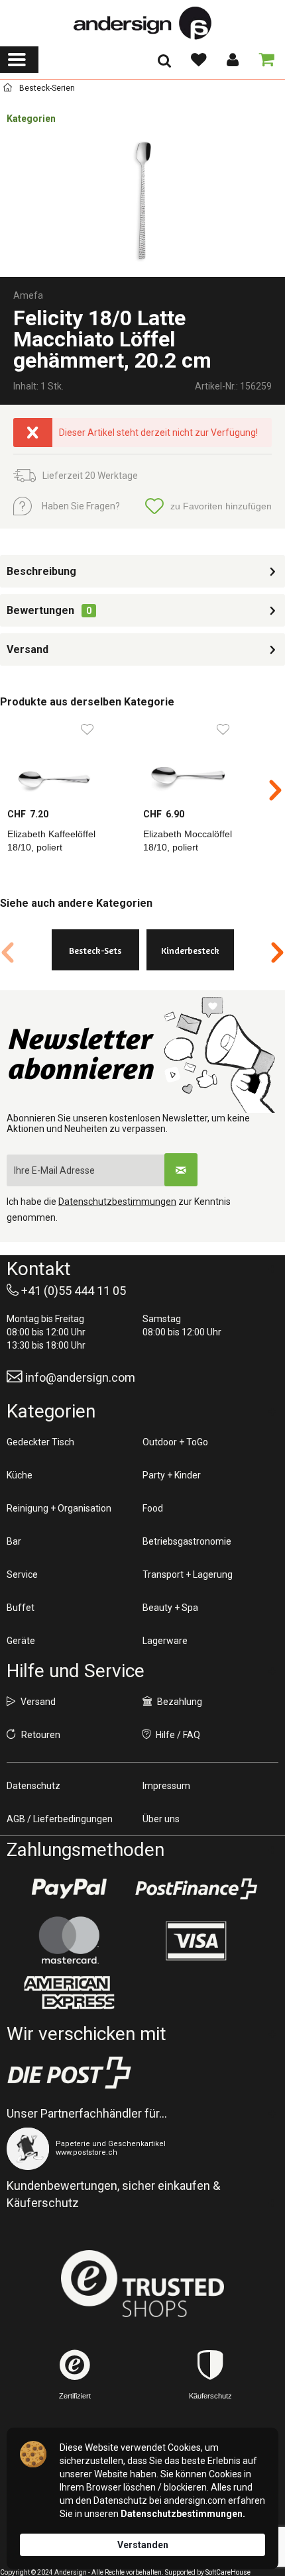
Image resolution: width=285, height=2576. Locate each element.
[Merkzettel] (198, 60)
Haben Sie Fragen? (81, 506)
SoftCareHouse (228, 2572)
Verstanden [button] (143, 2545)
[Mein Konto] (232, 60)
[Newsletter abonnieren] (181, 1170)
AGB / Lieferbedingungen (60, 1819)
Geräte (21, 1641)
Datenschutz (33, 1786)
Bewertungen (40, 610)
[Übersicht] (8, 90)
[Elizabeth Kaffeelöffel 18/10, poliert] (68, 761)
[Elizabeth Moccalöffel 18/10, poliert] (204, 761)
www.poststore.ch (86, 2152)
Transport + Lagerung (188, 1574)
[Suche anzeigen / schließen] (164, 65)
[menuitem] (19, 60)
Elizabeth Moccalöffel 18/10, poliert (188, 841)
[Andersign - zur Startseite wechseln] (142, 23)
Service (22, 1574)
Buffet (21, 1608)
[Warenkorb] (264, 60)
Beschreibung (41, 571)
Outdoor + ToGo (175, 1442)
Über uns (161, 1819)
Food (153, 1508)
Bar (14, 1541)
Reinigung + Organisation (59, 1508)
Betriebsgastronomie (187, 1541)
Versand (28, 649)
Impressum (166, 1786)
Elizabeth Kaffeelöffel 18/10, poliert (51, 841)
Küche (20, 1475)
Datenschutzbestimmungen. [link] (183, 2514)
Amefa (28, 295)
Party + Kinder (172, 1475)
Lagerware (165, 1641)
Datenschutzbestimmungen (117, 1202)
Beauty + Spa (170, 1608)
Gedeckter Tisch (40, 1442)
